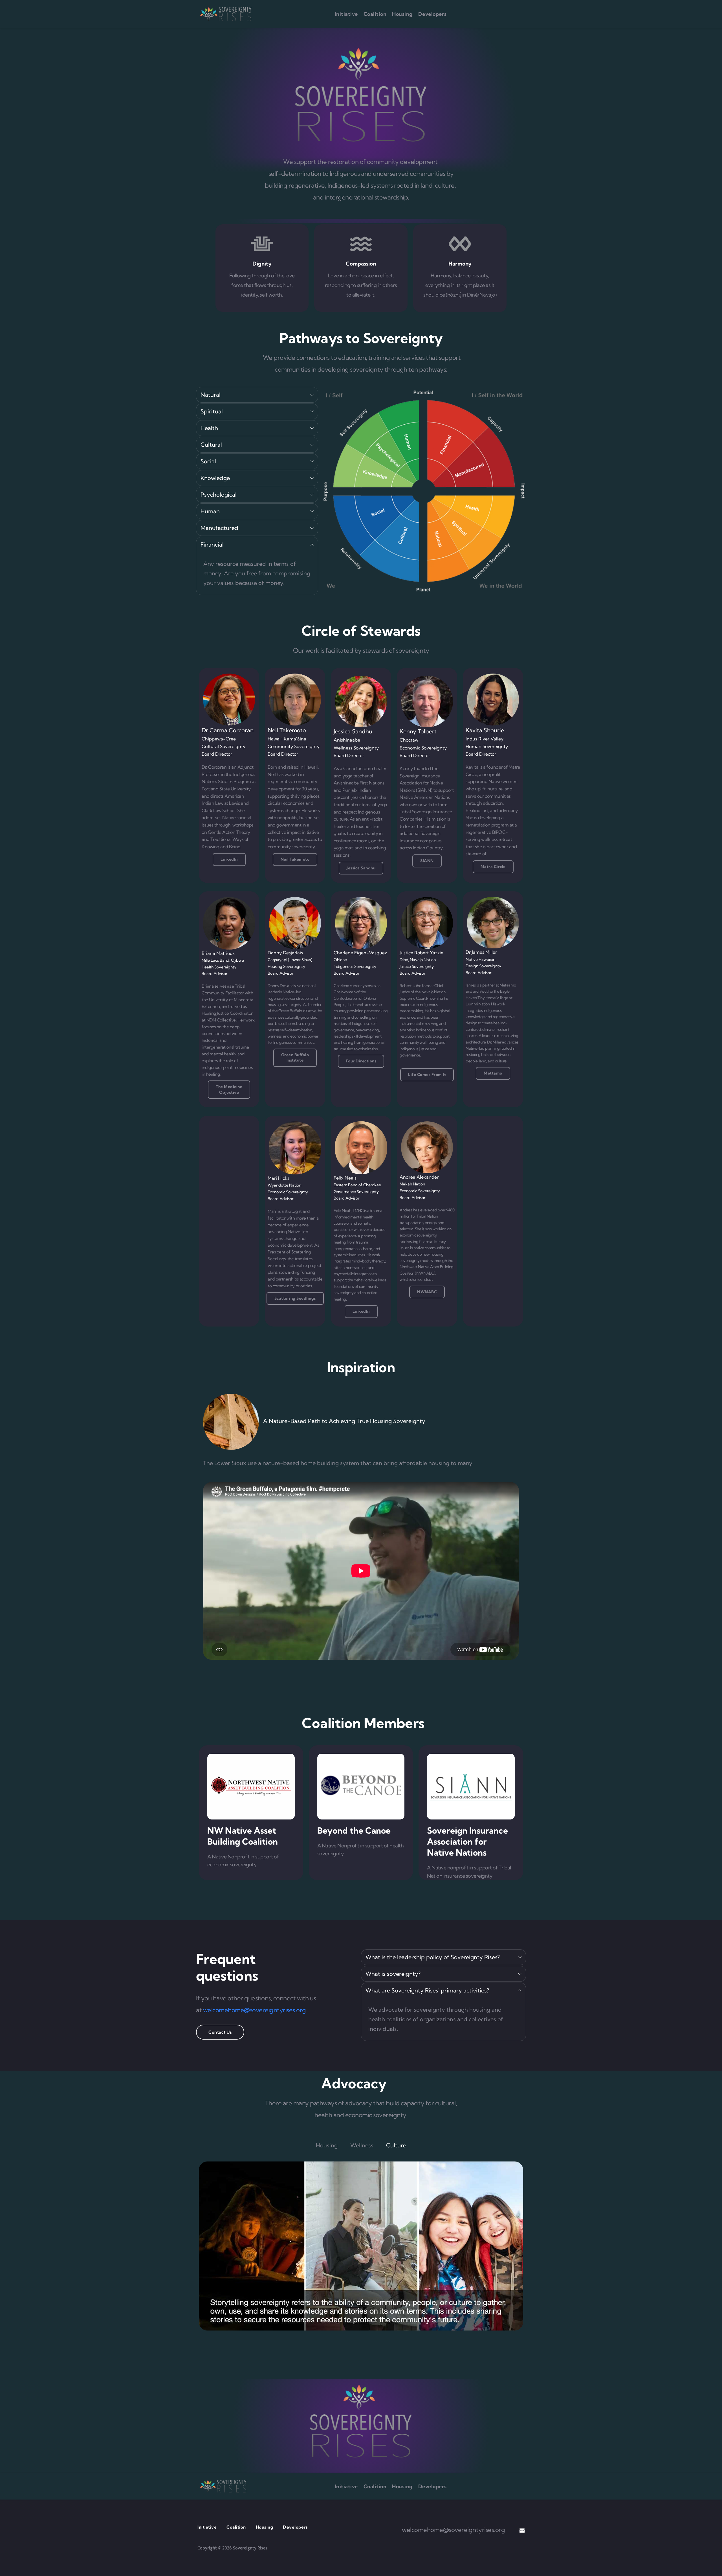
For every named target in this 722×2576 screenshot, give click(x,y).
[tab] (327, 2145)
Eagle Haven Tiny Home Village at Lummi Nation (489, 998)
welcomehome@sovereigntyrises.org (255, 2010)
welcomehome (422, 2530)
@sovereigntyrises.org (474, 2530)
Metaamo (508, 985)
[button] (257, 395)
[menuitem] (346, 14)
